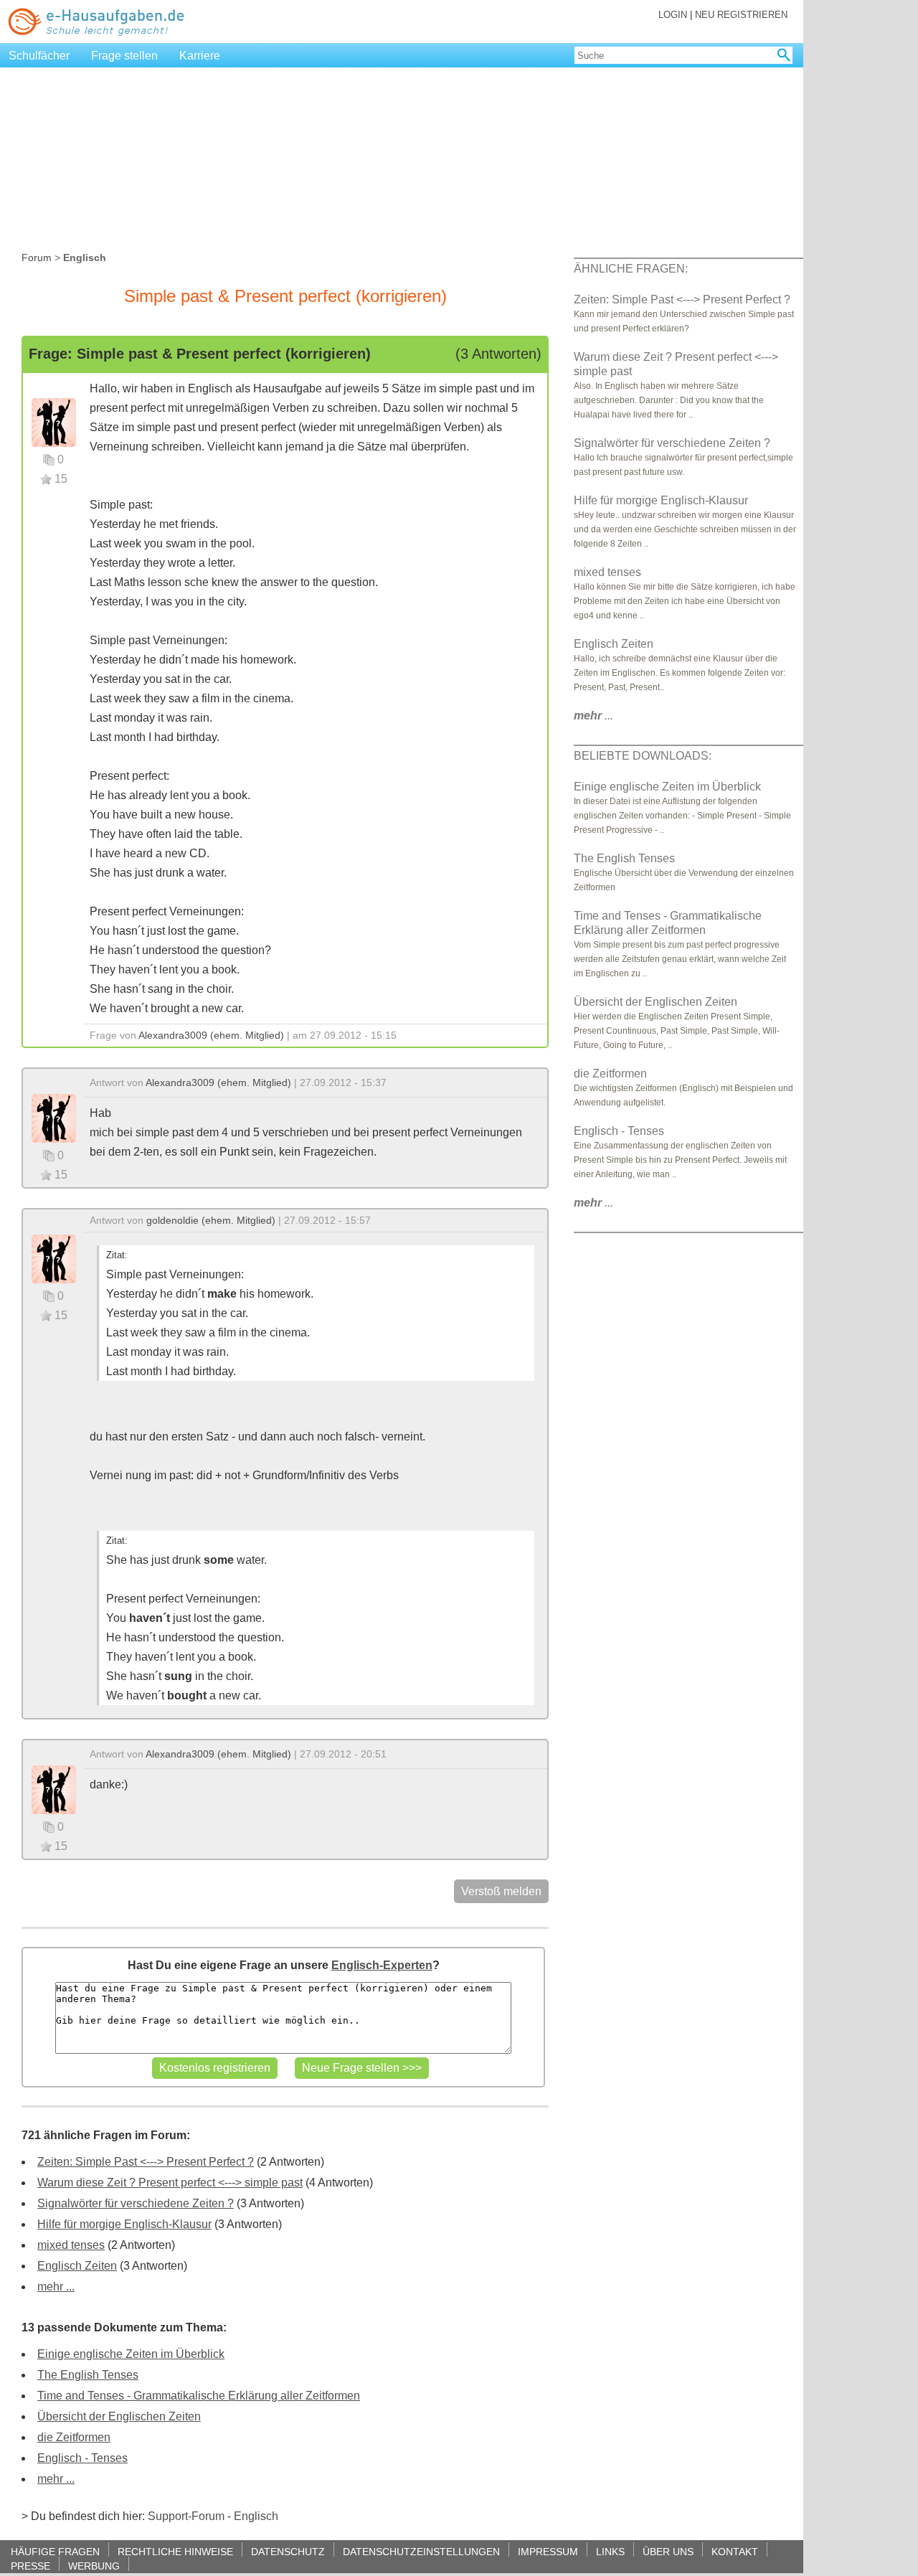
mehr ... (56, 2287)
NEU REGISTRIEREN (741, 15)
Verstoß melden (501, 1891)
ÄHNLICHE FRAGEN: (631, 269)
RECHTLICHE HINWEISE (175, 2551)
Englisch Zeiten (77, 2266)
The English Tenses (88, 2375)
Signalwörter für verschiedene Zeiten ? (136, 2203)
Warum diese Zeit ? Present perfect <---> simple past (170, 2183)
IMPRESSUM (548, 2551)
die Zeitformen (74, 2437)
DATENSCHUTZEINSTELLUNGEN (421, 2551)
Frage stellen (124, 56)
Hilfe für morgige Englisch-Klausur (124, 2224)
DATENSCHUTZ (288, 2551)
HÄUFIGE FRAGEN (55, 2551)
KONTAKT (735, 2551)
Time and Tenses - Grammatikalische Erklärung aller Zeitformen (199, 2396)
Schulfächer (39, 56)
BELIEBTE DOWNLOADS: (643, 756)
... (593, 716)
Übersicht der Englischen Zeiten (119, 2416)
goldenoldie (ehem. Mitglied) (211, 1220)
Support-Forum (186, 2516)
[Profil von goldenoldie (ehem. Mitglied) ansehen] (54, 1258)
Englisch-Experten (382, 1965)
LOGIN (673, 15)
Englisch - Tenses (82, 2458)
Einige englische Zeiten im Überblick (131, 2354)
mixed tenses (71, 2245)
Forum (37, 258)
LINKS (610, 2551)
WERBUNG (94, 2566)
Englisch (256, 2516)
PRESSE (30, 2566)
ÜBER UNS (668, 2551)
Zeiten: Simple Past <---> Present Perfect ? (146, 2162)
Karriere (200, 56)
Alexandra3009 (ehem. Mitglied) (211, 1035)
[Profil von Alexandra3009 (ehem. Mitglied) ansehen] (54, 421)
